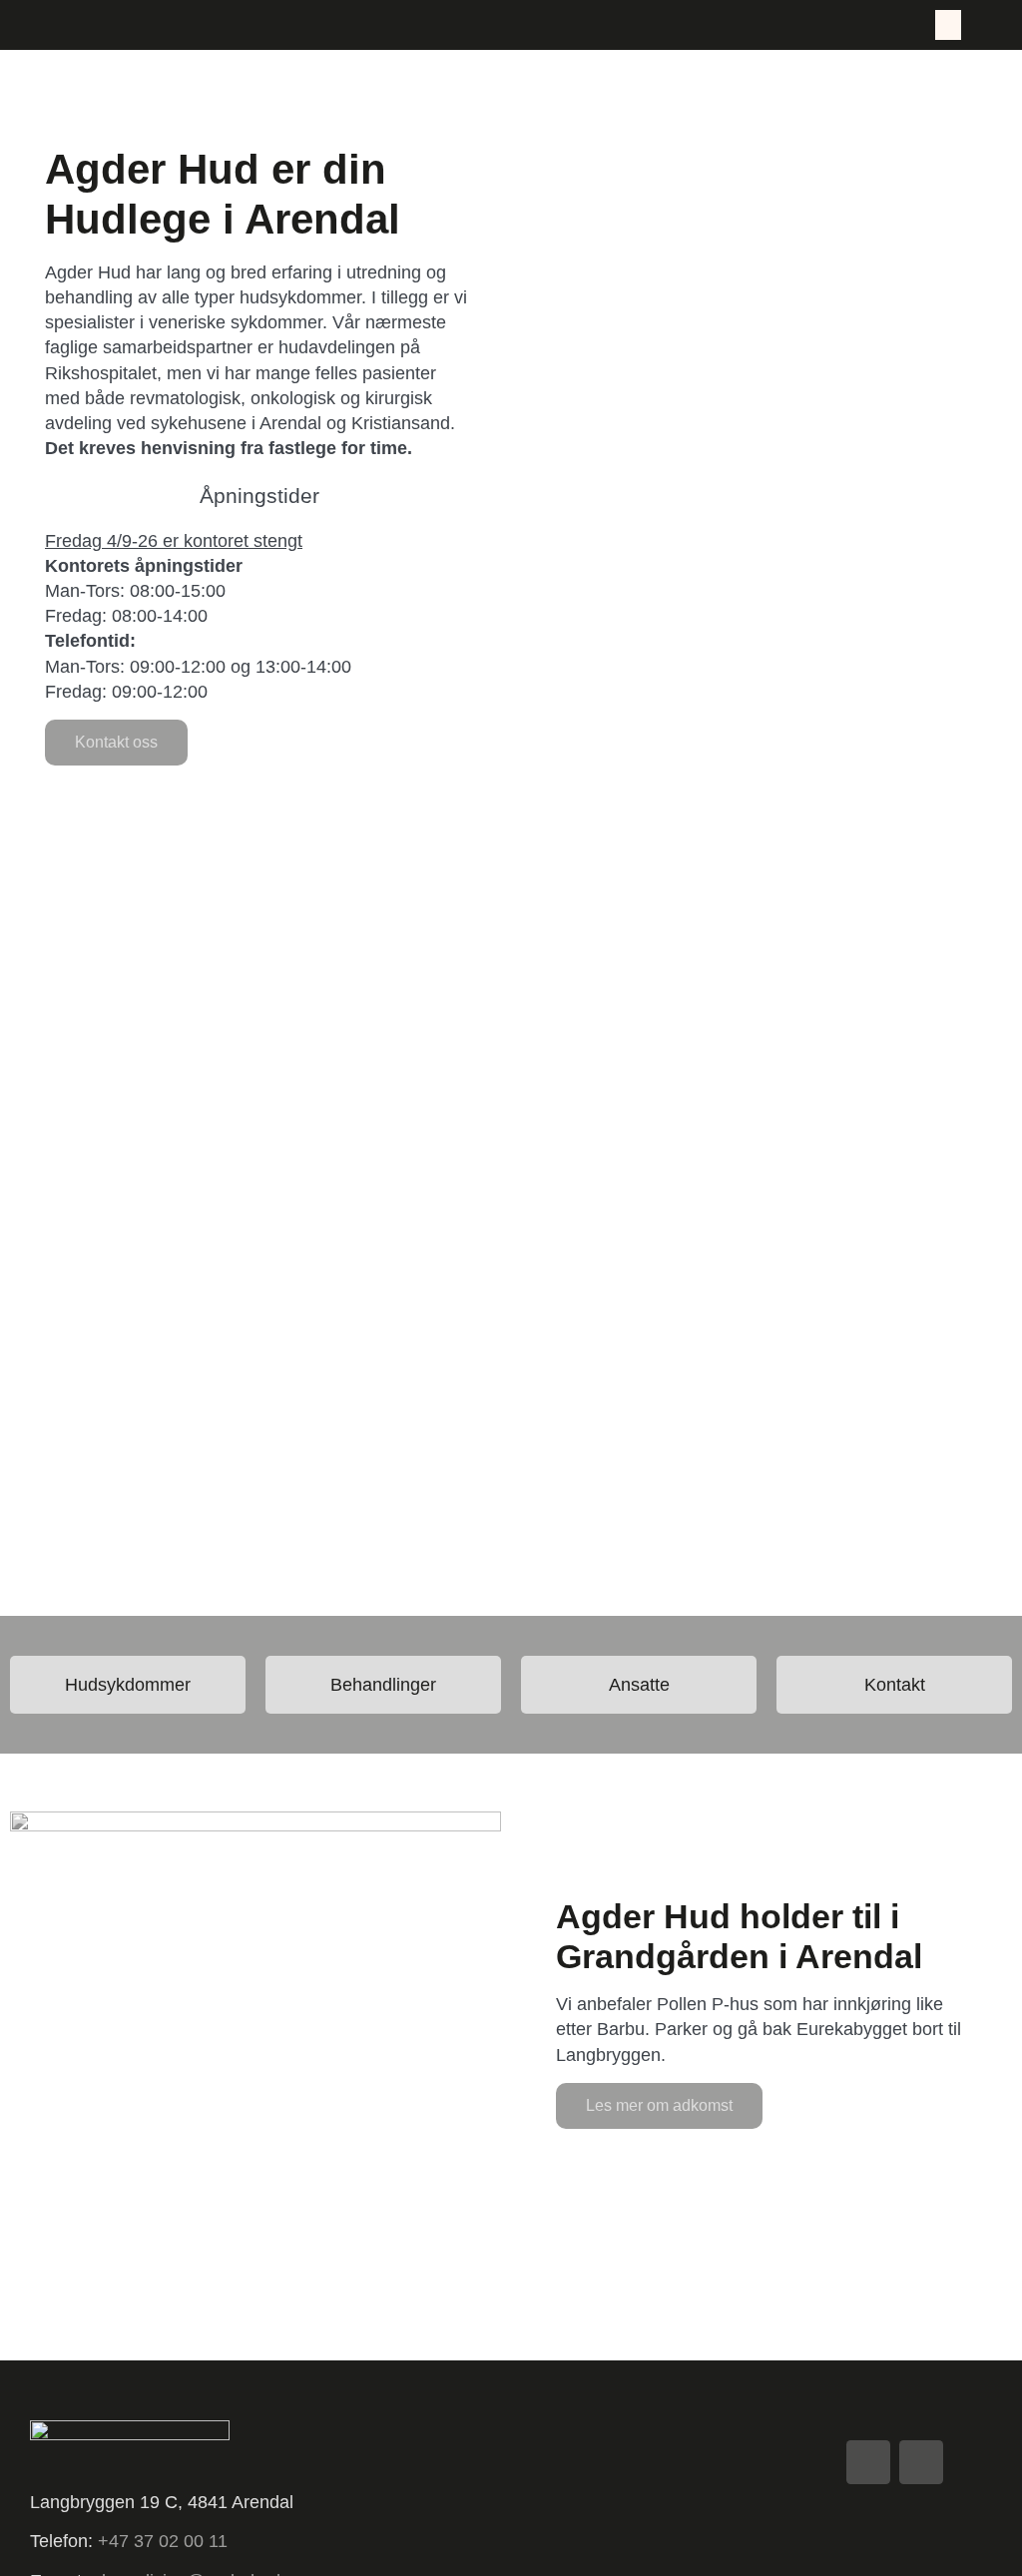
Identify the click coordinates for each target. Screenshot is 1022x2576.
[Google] (868, 2462)
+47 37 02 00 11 (165, 2541)
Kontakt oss (116, 742)
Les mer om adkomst (659, 2105)
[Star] (921, 2462)
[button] (948, 25)
